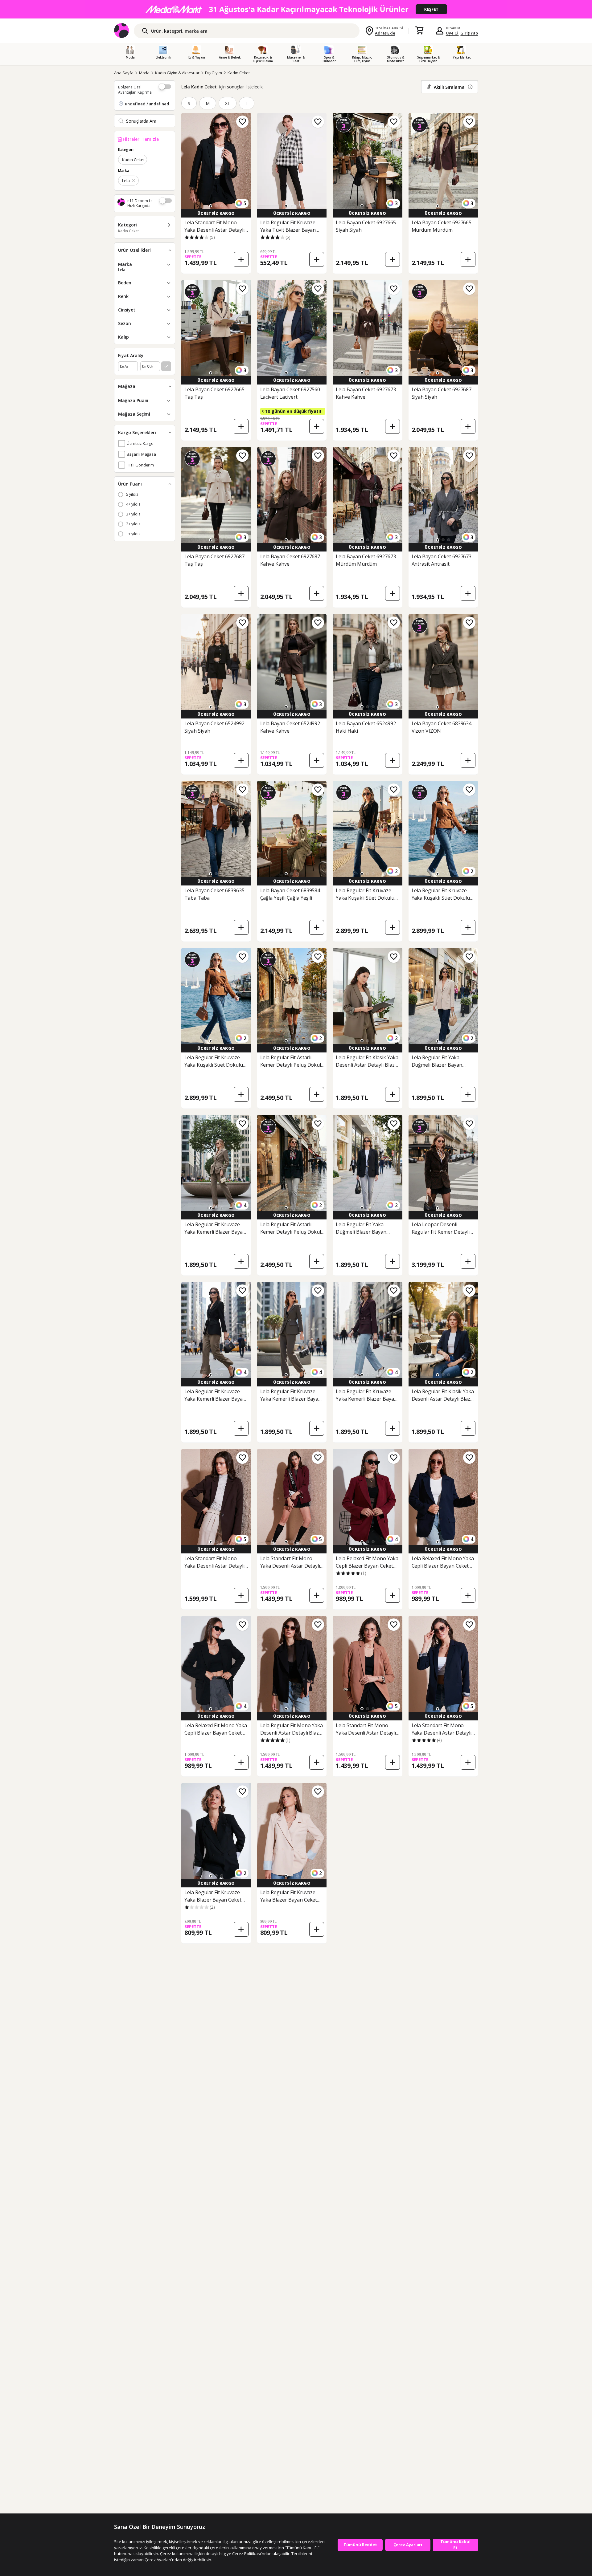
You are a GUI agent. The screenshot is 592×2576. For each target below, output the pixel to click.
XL (228, 103)
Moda (144, 73)
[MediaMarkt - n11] (296, 9)
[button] (211, 206)
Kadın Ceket (239, 73)
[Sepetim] (419, 31)
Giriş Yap (469, 33)
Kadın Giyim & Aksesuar (177, 73)
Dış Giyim (214, 73)
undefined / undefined (147, 104)
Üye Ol (452, 33)
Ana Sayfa (124, 73)
